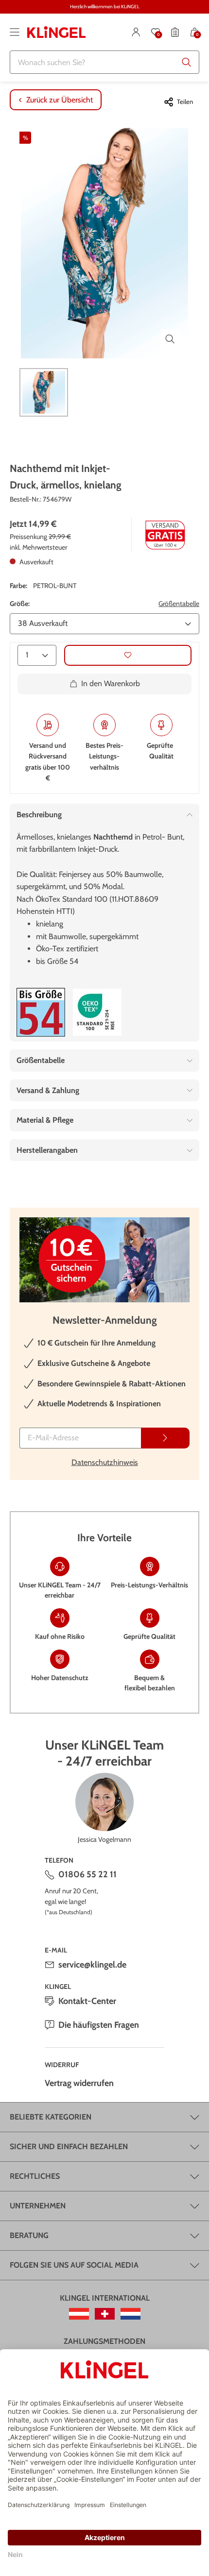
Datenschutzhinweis (105, 1462)
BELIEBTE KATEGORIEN (51, 2117)
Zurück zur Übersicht (60, 100)
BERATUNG (29, 2235)
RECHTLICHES (35, 2176)
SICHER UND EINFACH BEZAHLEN (69, 2147)
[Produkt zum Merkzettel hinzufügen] (128, 655)
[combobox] (104, 62)
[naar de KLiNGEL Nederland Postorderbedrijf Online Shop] (131, 2314)
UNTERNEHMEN (38, 2206)
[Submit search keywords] (187, 62)
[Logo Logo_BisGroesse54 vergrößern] (41, 1012)
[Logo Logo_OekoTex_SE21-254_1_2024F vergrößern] (97, 1012)
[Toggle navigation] (15, 32)
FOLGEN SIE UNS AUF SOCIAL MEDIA (74, 2265)
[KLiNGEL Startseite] (56, 32)
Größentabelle (179, 604)
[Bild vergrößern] (170, 339)
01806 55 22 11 (87, 1874)
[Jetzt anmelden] (165, 1438)
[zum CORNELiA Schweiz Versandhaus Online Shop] (105, 2314)
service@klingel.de (92, 1965)
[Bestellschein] (175, 32)
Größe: (20, 604)
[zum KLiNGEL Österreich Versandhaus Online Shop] (79, 2314)
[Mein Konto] (136, 32)
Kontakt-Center (87, 2001)
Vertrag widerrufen (79, 2083)
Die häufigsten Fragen (99, 2025)
